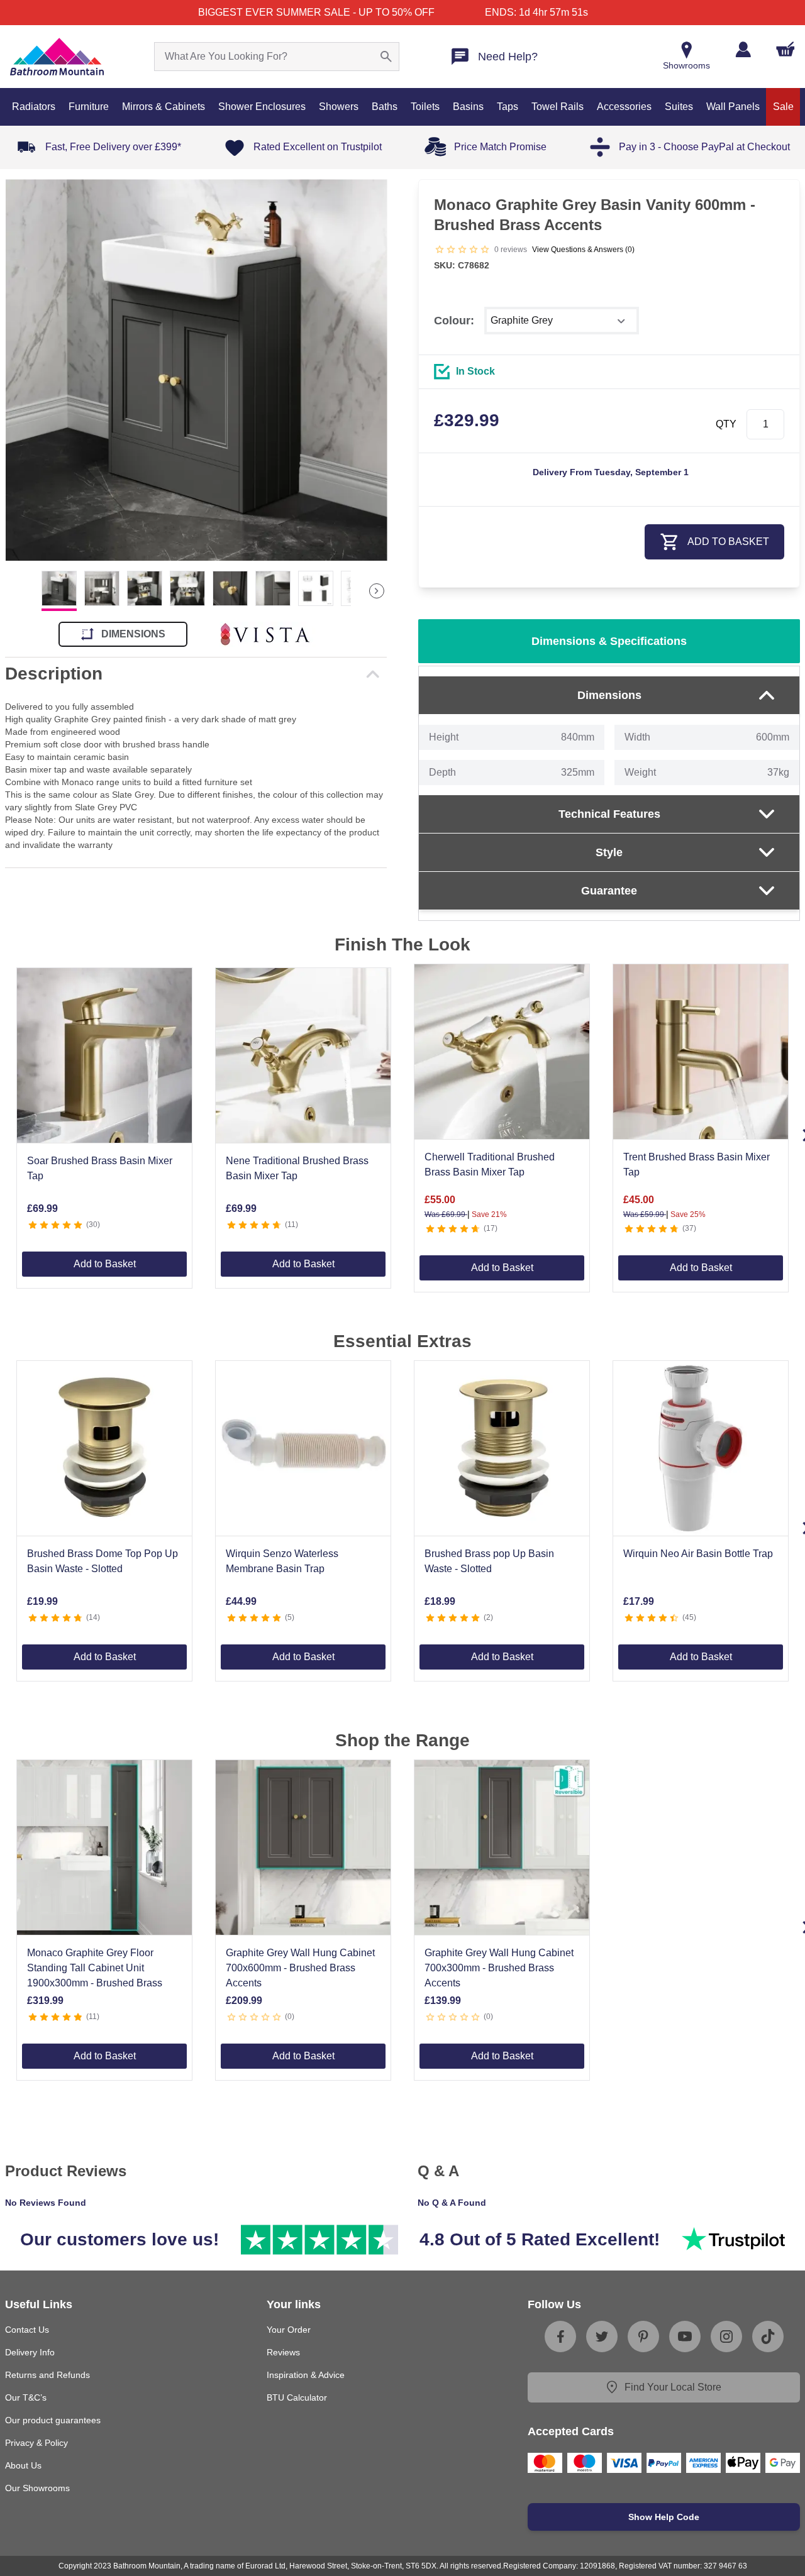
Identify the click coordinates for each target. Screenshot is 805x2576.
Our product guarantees (53, 2420)
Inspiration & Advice (306, 2375)
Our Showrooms (37, 2488)
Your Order (289, 2330)
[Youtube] (685, 2337)
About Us (23, 2465)
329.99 (467, 420)
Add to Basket (105, 1264)
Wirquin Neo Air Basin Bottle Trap (698, 1554)
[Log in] (743, 49)
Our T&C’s (26, 2397)
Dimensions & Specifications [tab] (609, 641)
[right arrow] (377, 591)
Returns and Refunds (47, 2375)
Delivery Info (30, 2352)
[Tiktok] (768, 2337)
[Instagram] (726, 2337)
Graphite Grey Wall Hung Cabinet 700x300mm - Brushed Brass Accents (499, 1968)
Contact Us (27, 2330)
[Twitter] (602, 2337)
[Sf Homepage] (57, 57)
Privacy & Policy (36, 2443)
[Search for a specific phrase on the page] (386, 57)
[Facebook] (560, 2337)
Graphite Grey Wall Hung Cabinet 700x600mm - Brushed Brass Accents (300, 1968)
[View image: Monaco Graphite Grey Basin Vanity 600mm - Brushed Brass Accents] (196, 370)
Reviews (283, 2352)
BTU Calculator (297, 2397)
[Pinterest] (643, 2337)
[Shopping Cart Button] (786, 49)
